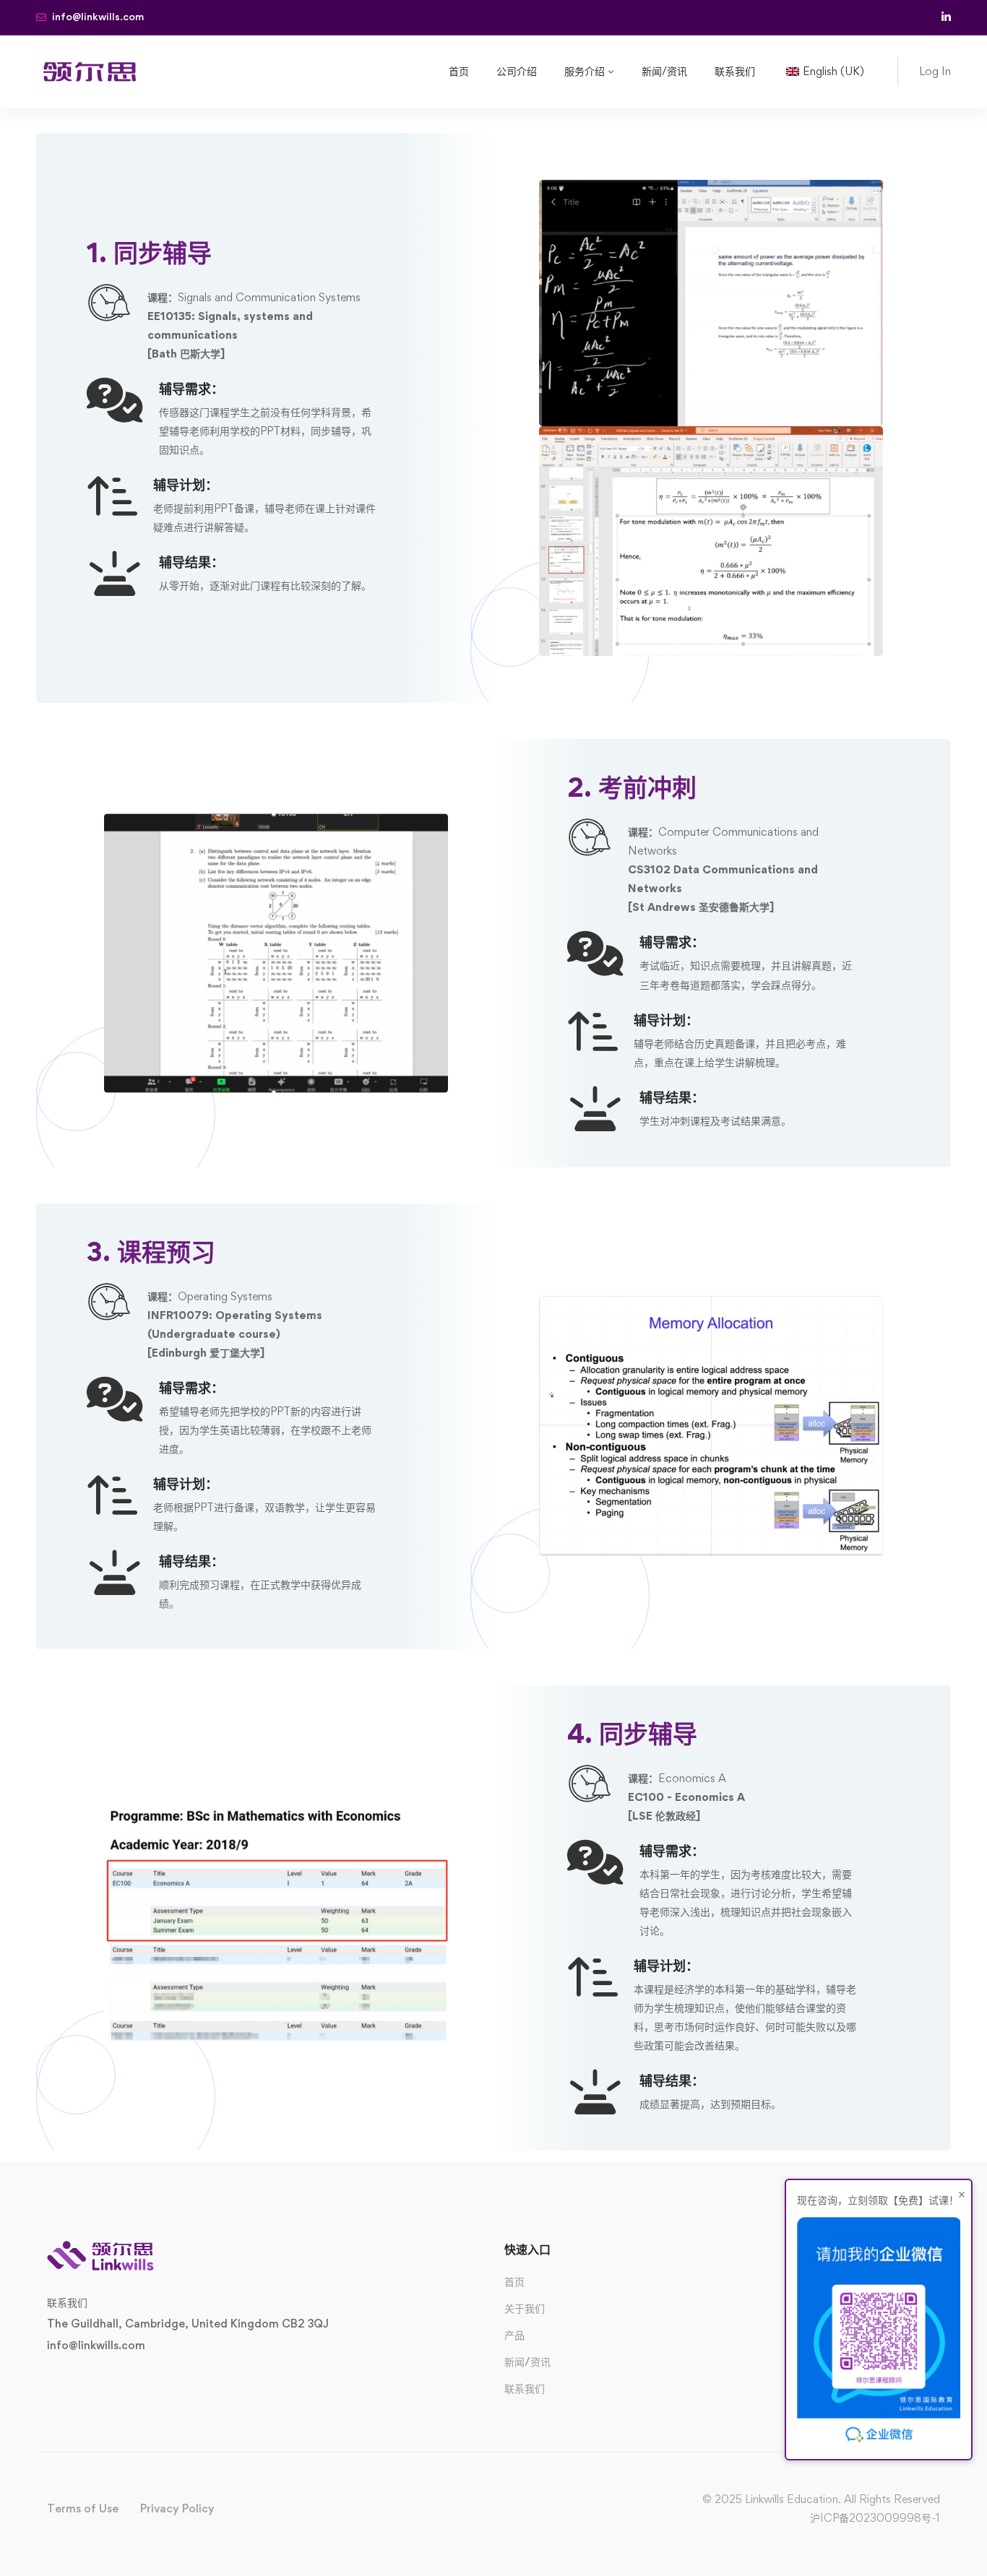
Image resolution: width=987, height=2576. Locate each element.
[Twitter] (47, 2379)
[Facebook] (70, 2379)
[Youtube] (116, 2379)
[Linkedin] (139, 2379)
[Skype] (93, 2379)
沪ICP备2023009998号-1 (875, 2518)
